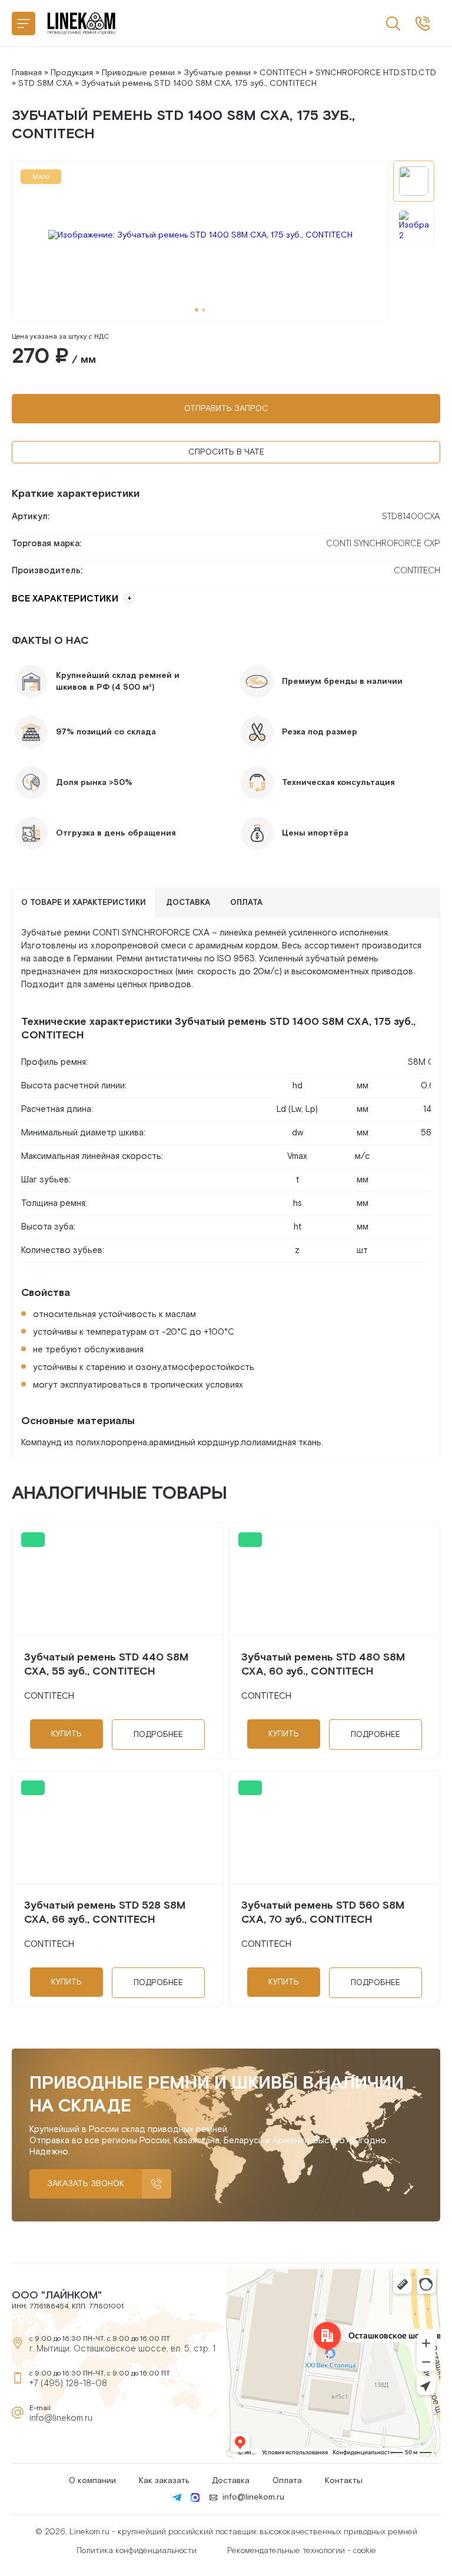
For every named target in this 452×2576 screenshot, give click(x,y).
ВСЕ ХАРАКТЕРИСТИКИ (65, 599)
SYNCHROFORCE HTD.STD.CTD (376, 73)
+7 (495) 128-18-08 (68, 2383)
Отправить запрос (226, 409)
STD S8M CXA (45, 83)
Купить (67, 1734)
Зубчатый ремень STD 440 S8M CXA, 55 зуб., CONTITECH (106, 1664)
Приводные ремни (138, 73)
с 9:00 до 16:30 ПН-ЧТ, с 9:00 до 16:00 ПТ (423, 24)
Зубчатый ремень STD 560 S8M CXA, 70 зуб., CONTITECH (323, 1912)
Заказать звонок (86, 2184)
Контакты (344, 2481)
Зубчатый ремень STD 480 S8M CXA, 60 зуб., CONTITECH (323, 1664)
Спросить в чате (226, 452)
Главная (27, 73)
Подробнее (158, 1735)
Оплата (287, 2481)
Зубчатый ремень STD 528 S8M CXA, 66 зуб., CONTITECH (105, 1912)
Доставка (231, 2481)
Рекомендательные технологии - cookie (302, 2551)
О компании (92, 2481)
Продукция (72, 73)
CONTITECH (283, 73)
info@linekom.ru (61, 2418)
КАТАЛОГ (24, 24)
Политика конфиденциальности (137, 2551)
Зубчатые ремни (217, 73)
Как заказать (164, 2481)
